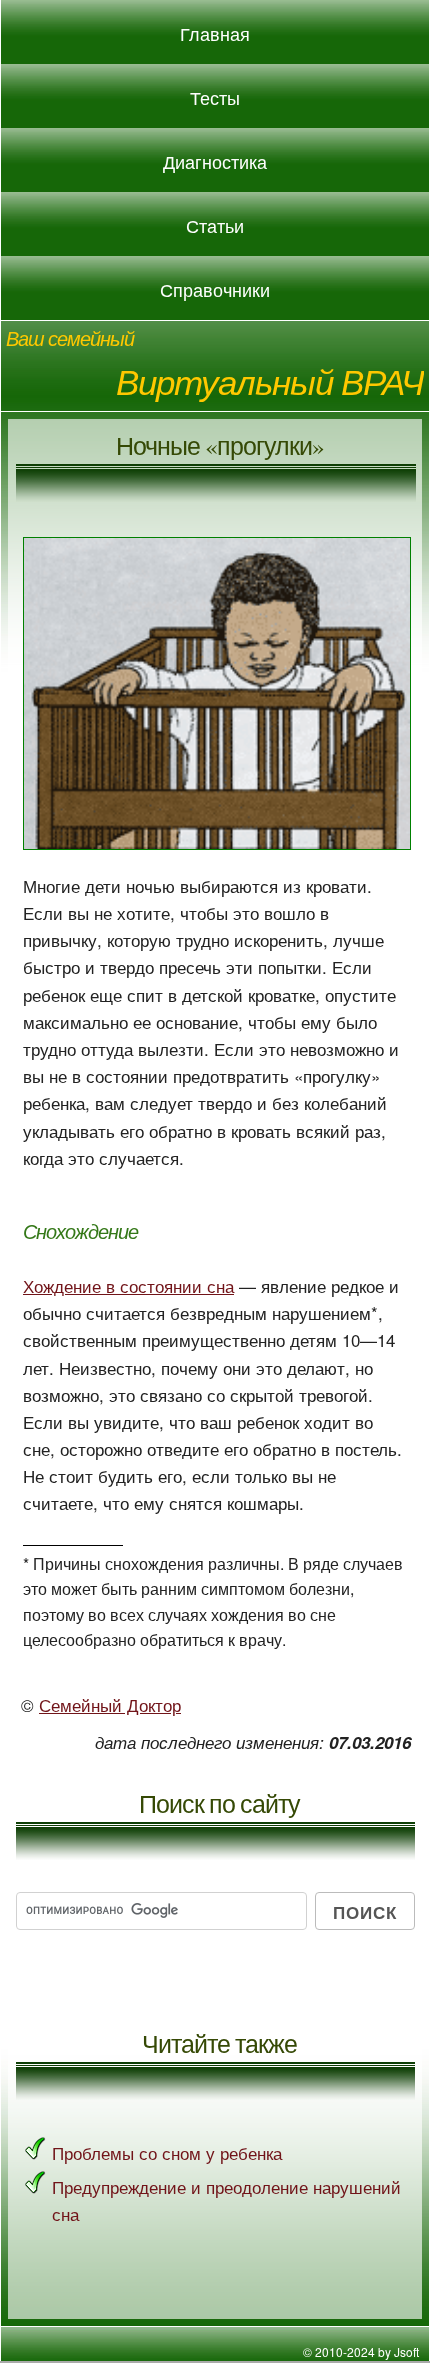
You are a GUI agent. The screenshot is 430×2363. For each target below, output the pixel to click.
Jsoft (406, 2351)
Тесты (215, 98)
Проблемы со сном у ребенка (167, 2152)
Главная (215, 34)
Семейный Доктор (110, 1704)
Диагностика (215, 162)
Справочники (215, 290)
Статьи (215, 226)
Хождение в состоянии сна (128, 1285)
